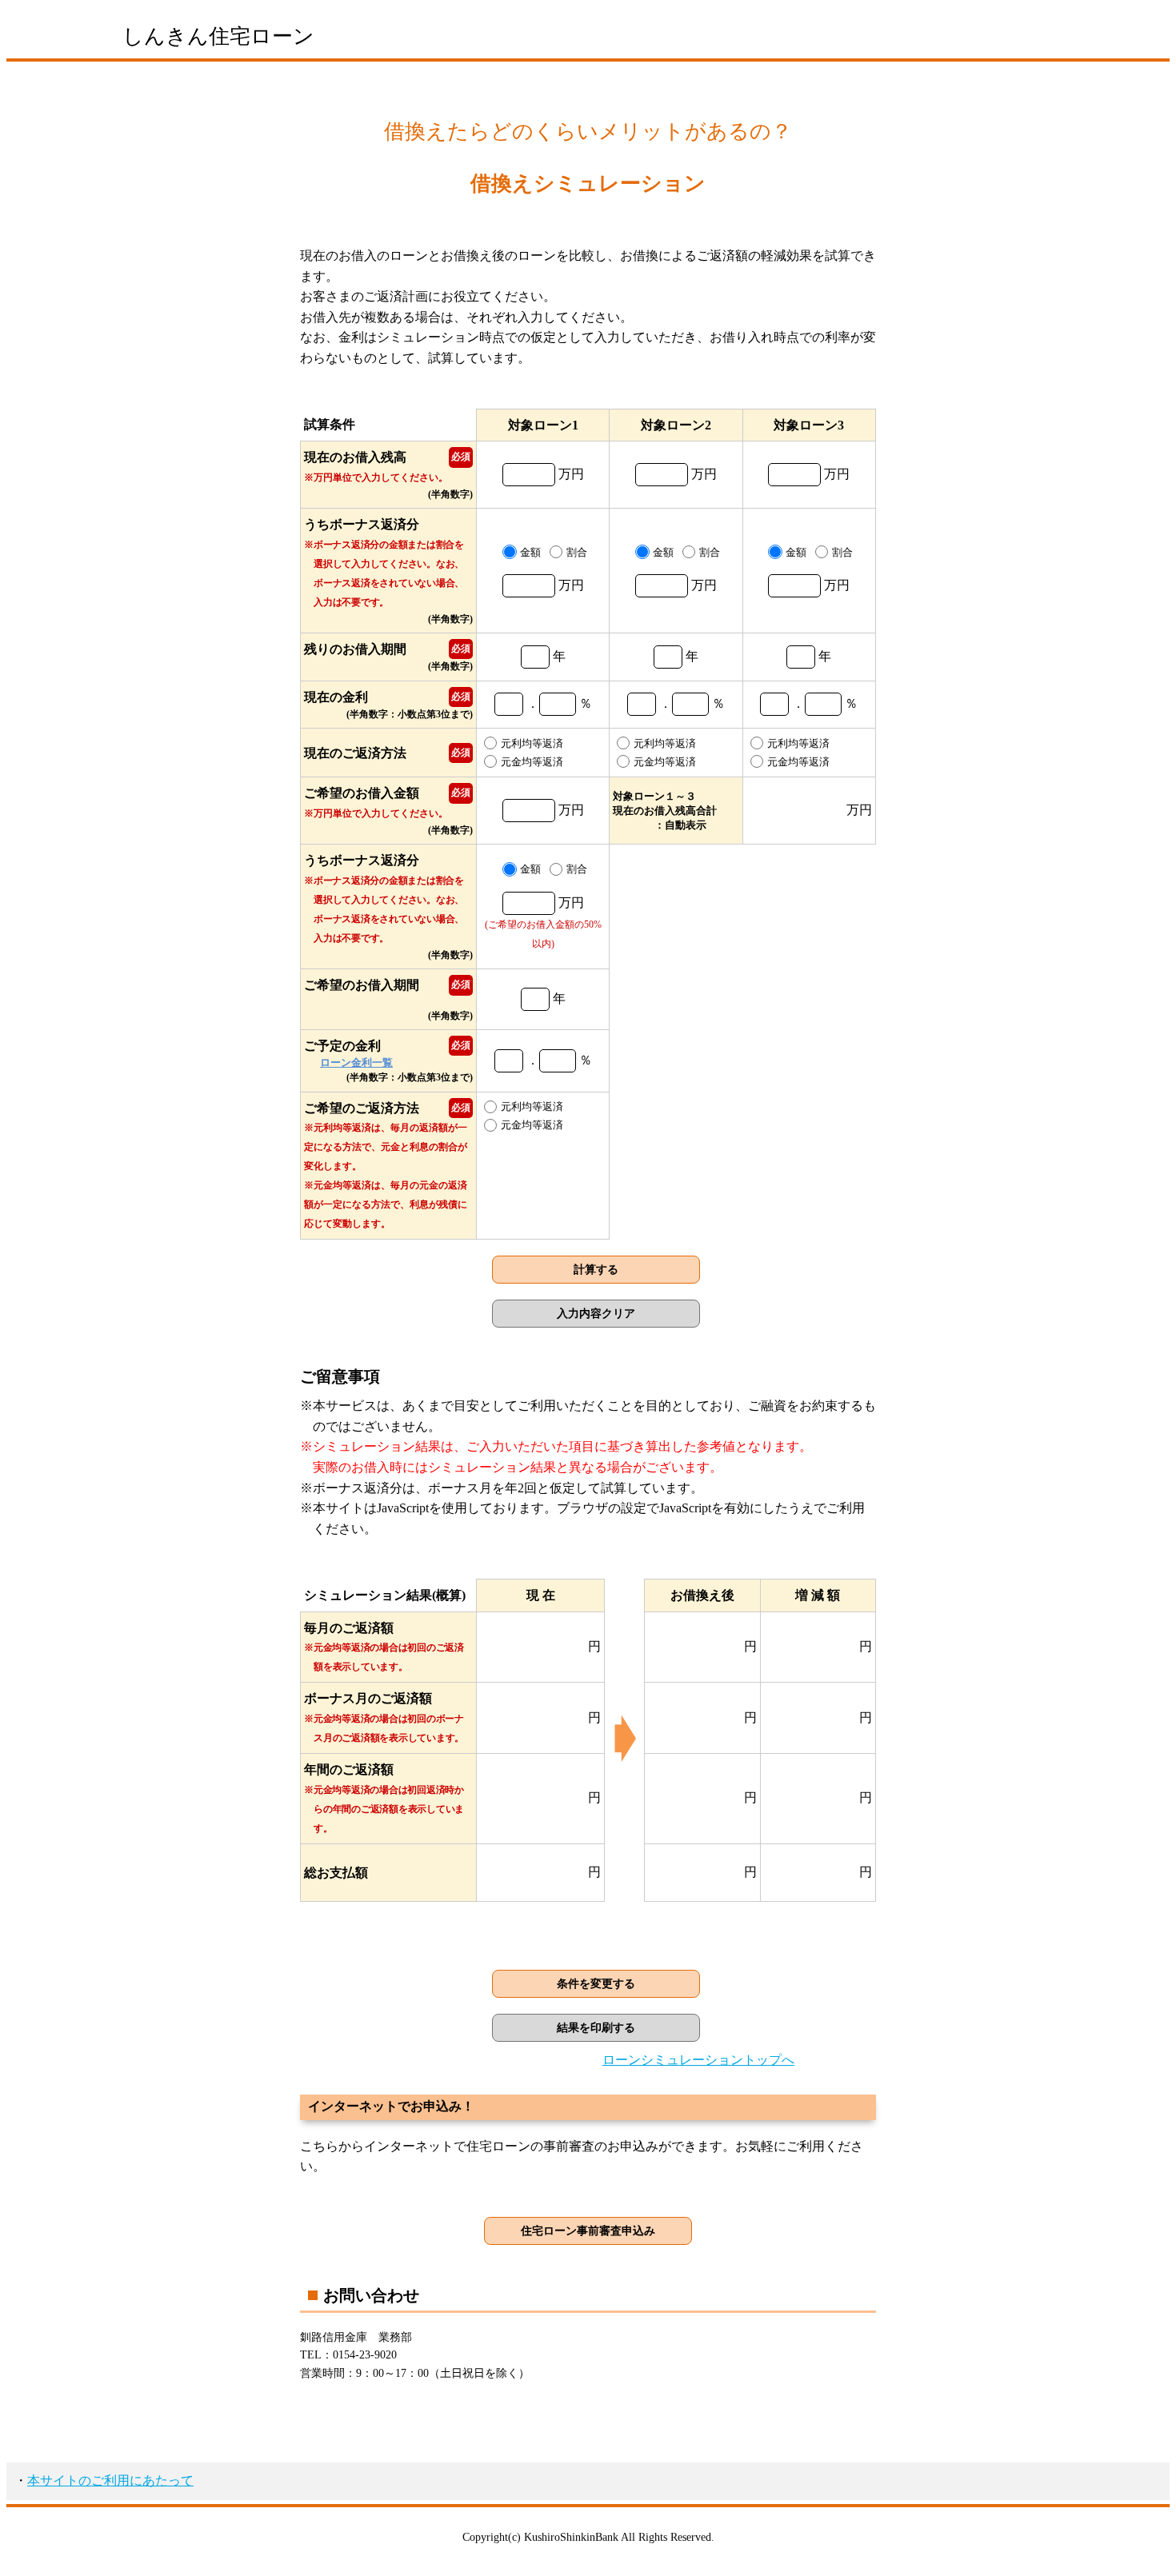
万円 (570, 585)
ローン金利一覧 (356, 1062)
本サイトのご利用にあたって (110, 2480)
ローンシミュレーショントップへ (698, 2060)
